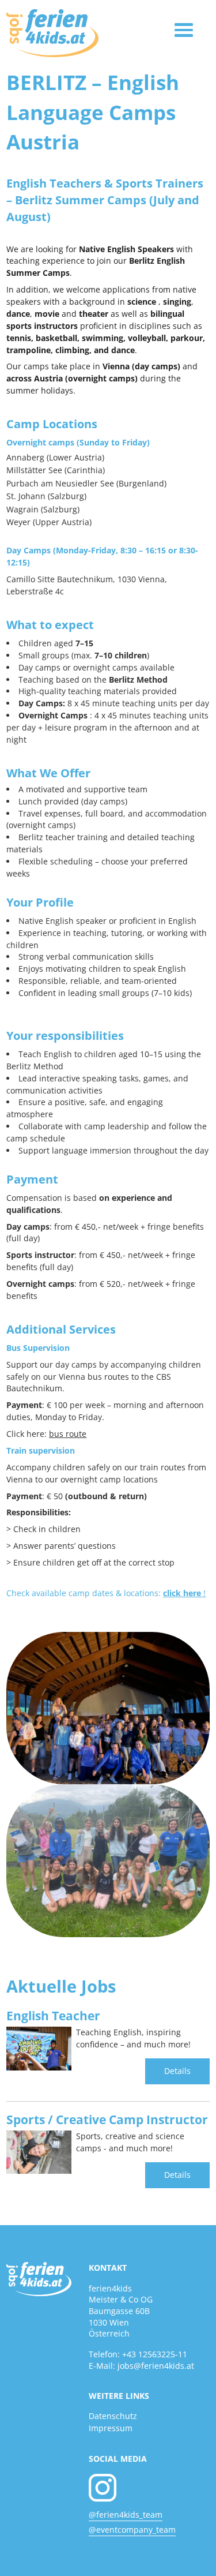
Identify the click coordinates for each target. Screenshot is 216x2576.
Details (177, 2071)
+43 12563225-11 (155, 2354)
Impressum (111, 2428)
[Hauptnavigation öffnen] (184, 30)
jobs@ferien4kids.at (156, 2366)
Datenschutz (113, 2416)
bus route (68, 1434)
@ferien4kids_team (126, 2515)
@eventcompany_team (132, 2530)
